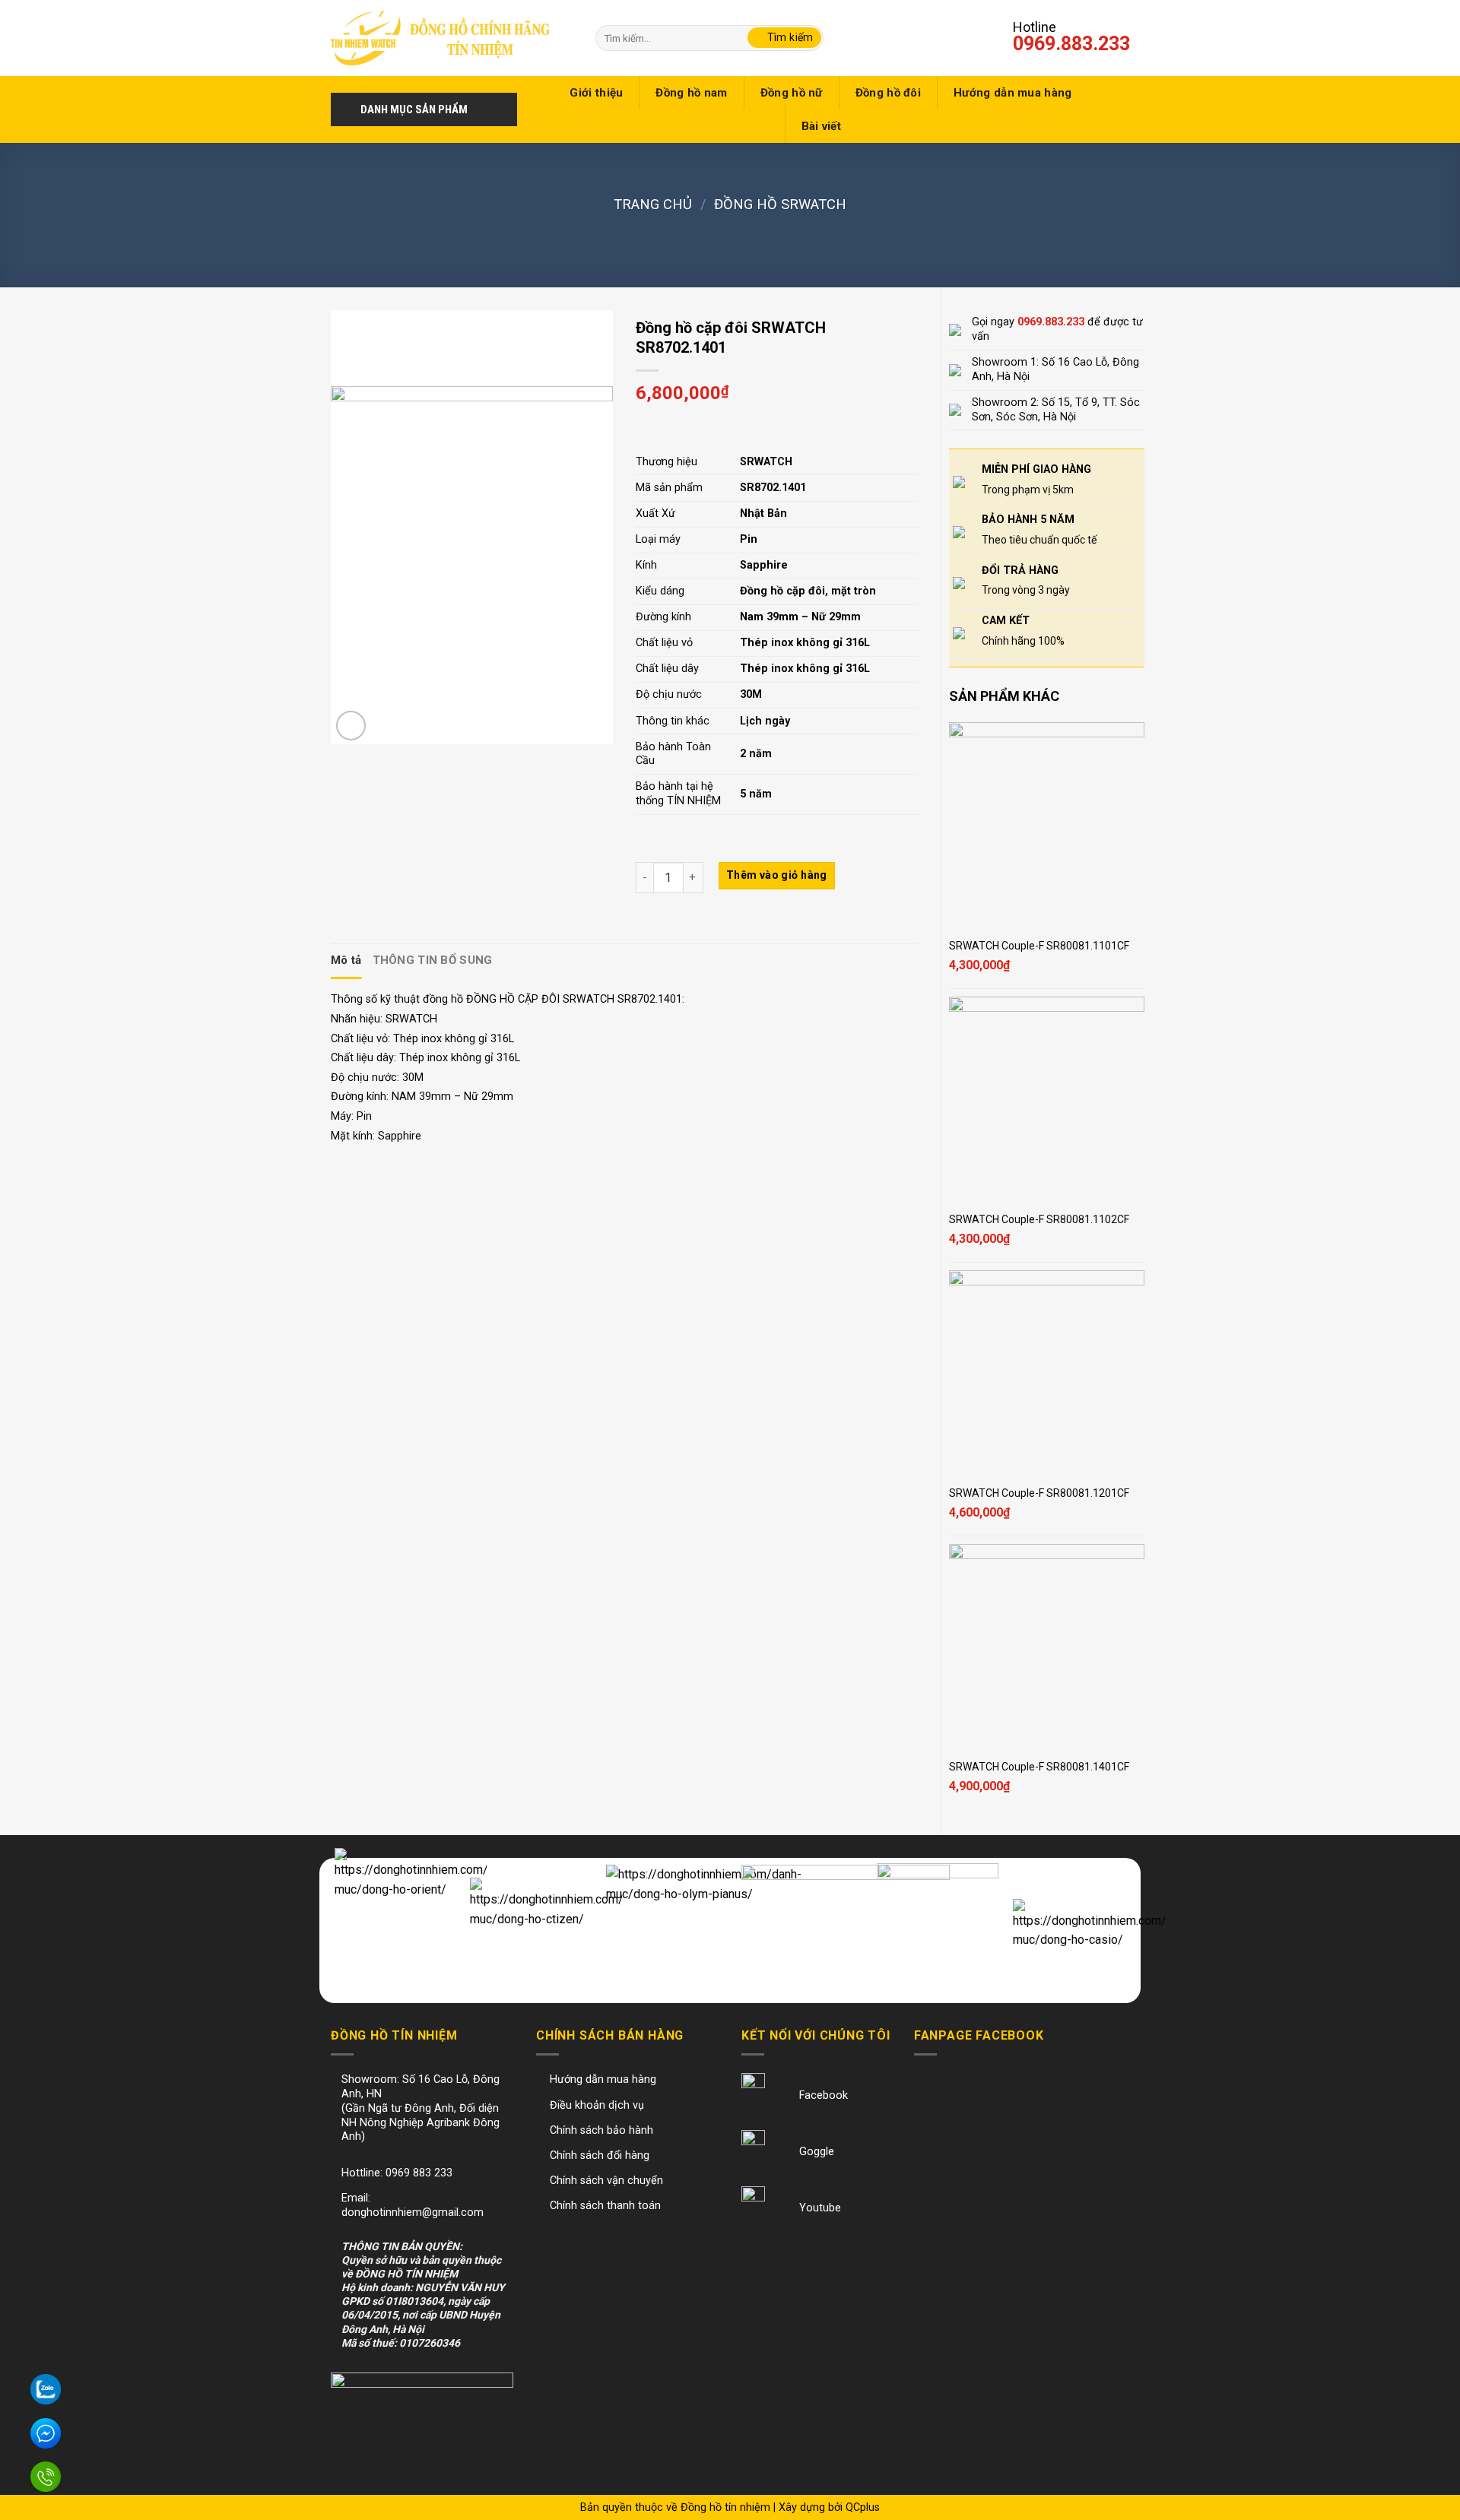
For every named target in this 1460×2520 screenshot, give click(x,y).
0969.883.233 (1071, 44)
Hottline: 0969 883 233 (397, 2173)
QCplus (863, 2507)
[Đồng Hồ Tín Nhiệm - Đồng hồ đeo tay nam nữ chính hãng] (440, 38)
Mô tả (346, 960)
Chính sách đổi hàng (600, 2155)
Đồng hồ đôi (888, 93)
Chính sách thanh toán (605, 2206)
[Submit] (785, 38)
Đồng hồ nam (691, 93)
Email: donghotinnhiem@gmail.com (413, 2205)
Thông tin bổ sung (433, 960)
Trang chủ (653, 204)
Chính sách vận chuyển (606, 2181)
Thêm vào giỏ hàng (777, 875)
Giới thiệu (596, 93)
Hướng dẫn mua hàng (1012, 93)
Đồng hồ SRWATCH (780, 204)
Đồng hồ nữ (792, 93)
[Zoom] (351, 726)
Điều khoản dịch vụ (597, 2105)
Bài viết (821, 126)
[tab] (346, 960)
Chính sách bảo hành (601, 2130)
